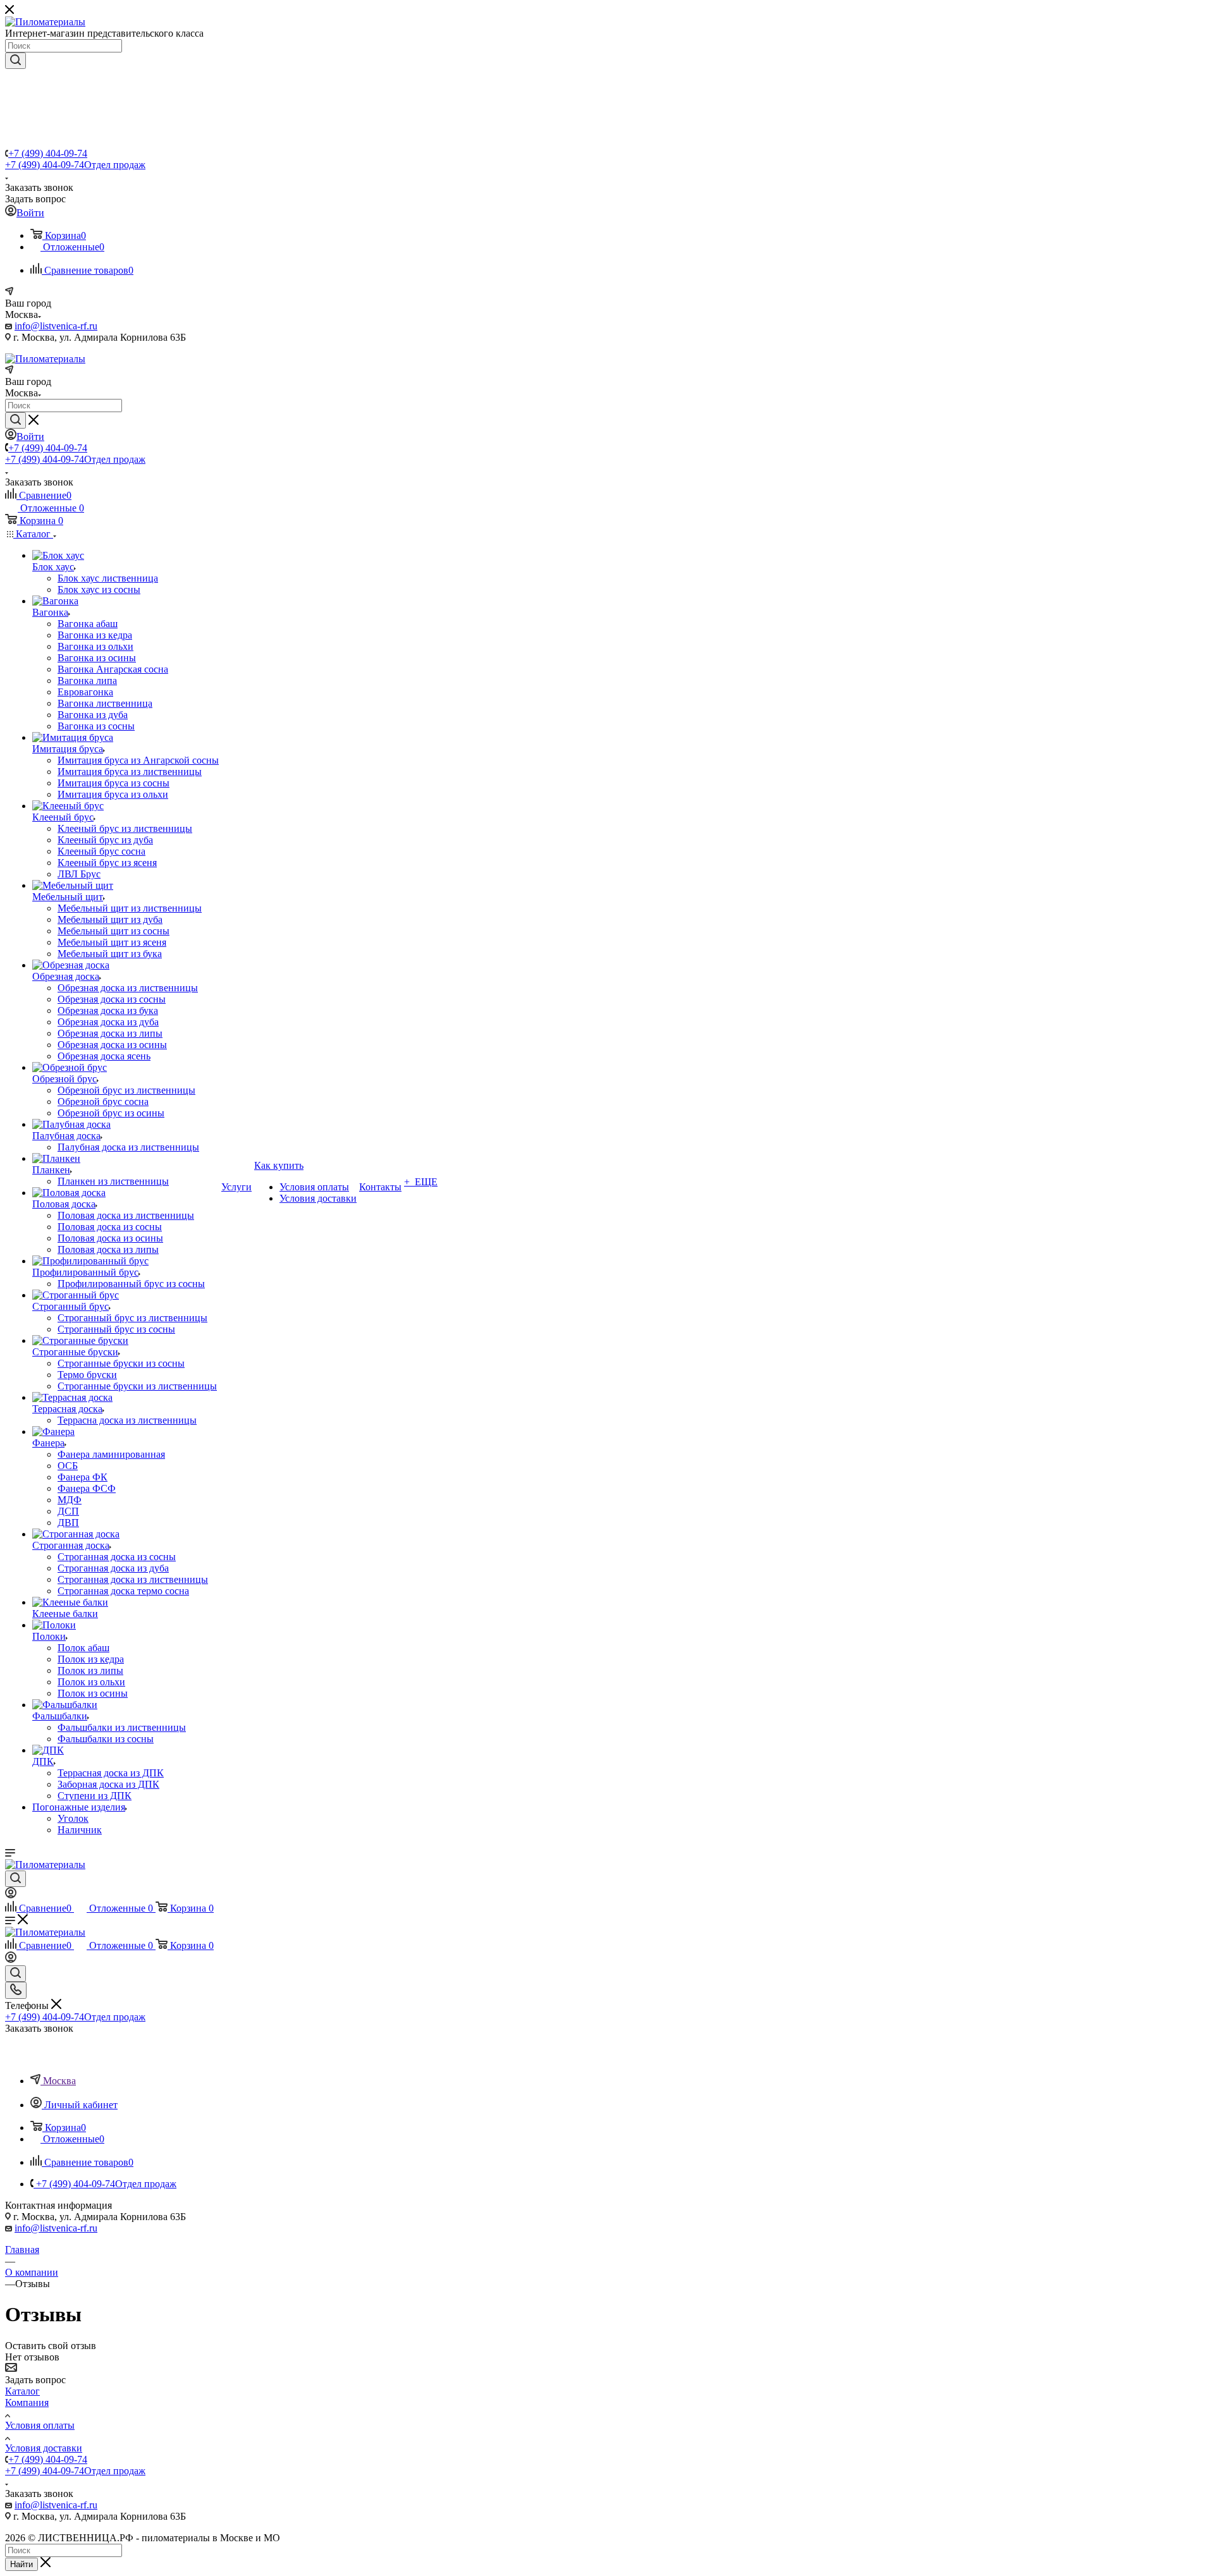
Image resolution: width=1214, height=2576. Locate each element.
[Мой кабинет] (11, 1895)
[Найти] (15, 61)
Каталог (22, 2391)
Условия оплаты (40, 2425)
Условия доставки (44, 2448)
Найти (21, 2564)
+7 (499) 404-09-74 (48, 153)
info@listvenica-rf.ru (56, 326)
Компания (27, 2402)
